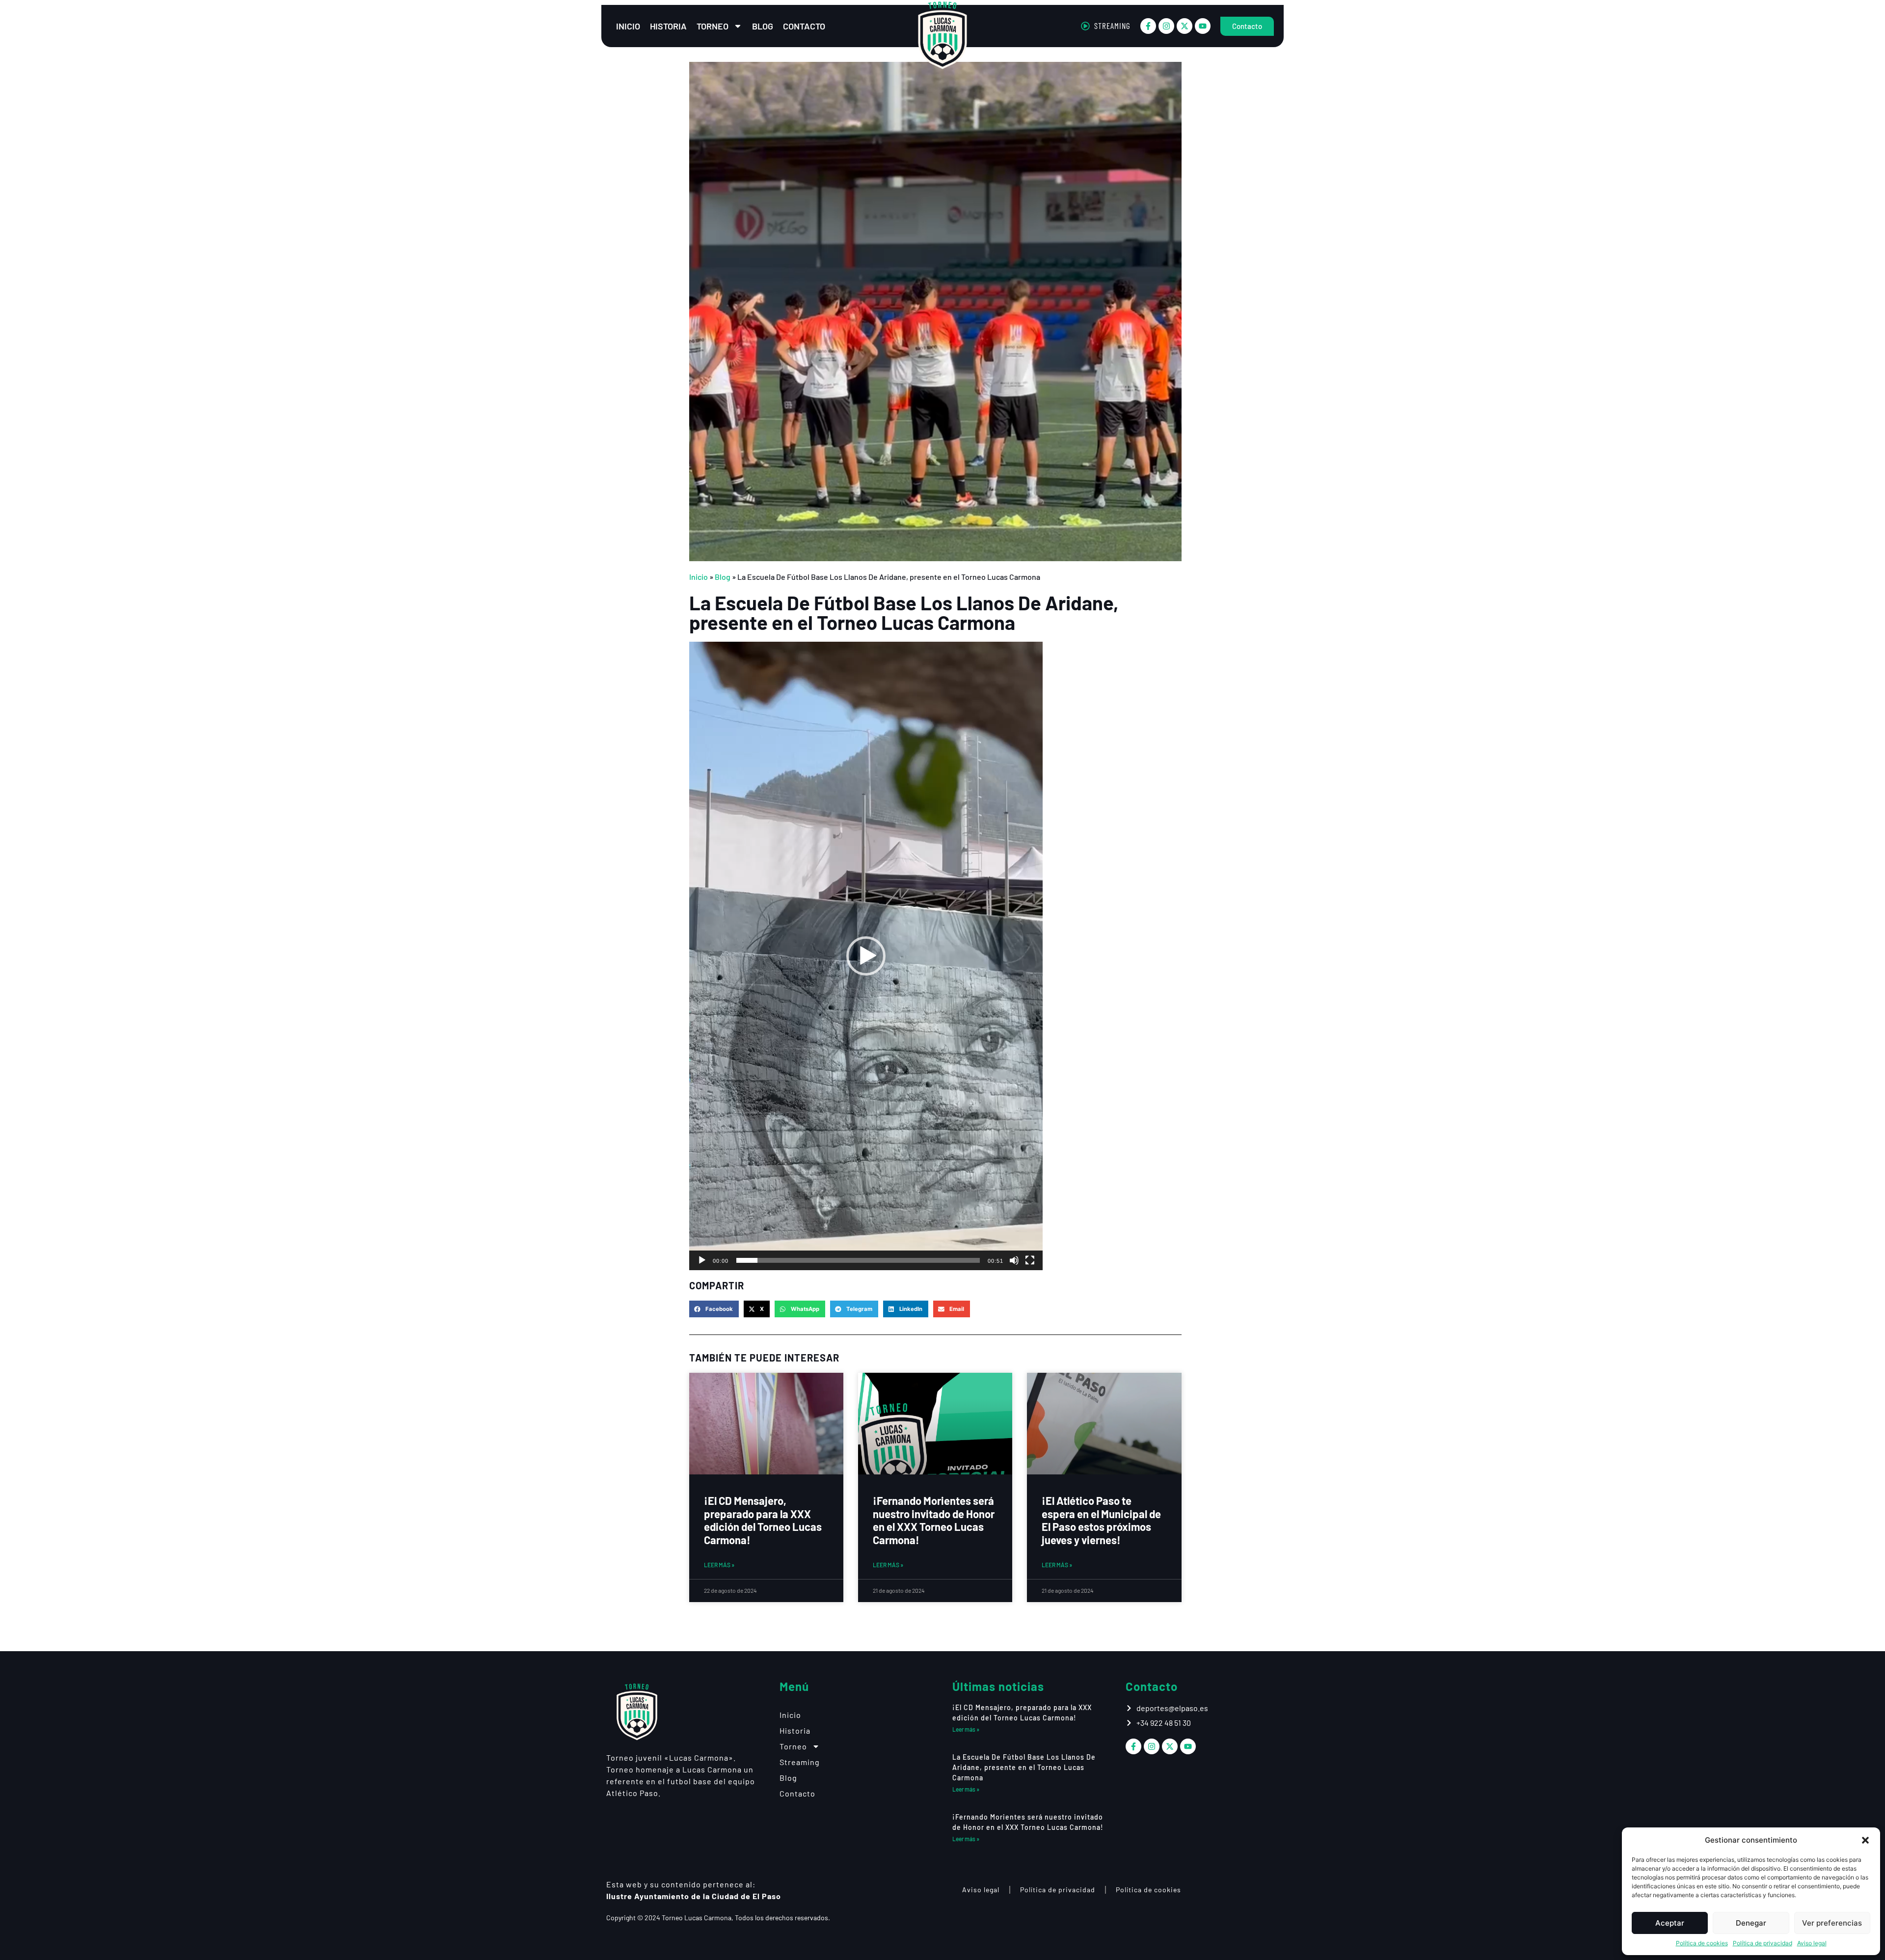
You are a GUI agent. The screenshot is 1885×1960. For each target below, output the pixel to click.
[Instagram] (1166, 26)
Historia (668, 26)
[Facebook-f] (1148, 26)
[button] (1865, 1840)
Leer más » (719, 1565)
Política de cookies (1702, 1943)
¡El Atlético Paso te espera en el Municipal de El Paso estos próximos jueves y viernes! (1101, 1520)
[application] (866, 956)
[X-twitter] (1185, 26)
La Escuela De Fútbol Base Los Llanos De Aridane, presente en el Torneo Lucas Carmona (1024, 1767)
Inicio (628, 26)
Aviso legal (1812, 1943)
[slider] (858, 1260)
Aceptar (1670, 1923)
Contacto (804, 26)
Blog (763, 26)
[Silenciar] (1014, 1260)
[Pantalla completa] (1030, 1260)
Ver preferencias (1832, 1923)
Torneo (713, 26)
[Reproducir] (702, 1260)
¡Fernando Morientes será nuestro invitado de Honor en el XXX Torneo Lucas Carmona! (934, 1520)
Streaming (800, 1762)
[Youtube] (1203, 26)
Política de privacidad (1763, 1943)
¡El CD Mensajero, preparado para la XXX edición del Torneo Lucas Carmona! (763, 1520)
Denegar (1751, 1923)
